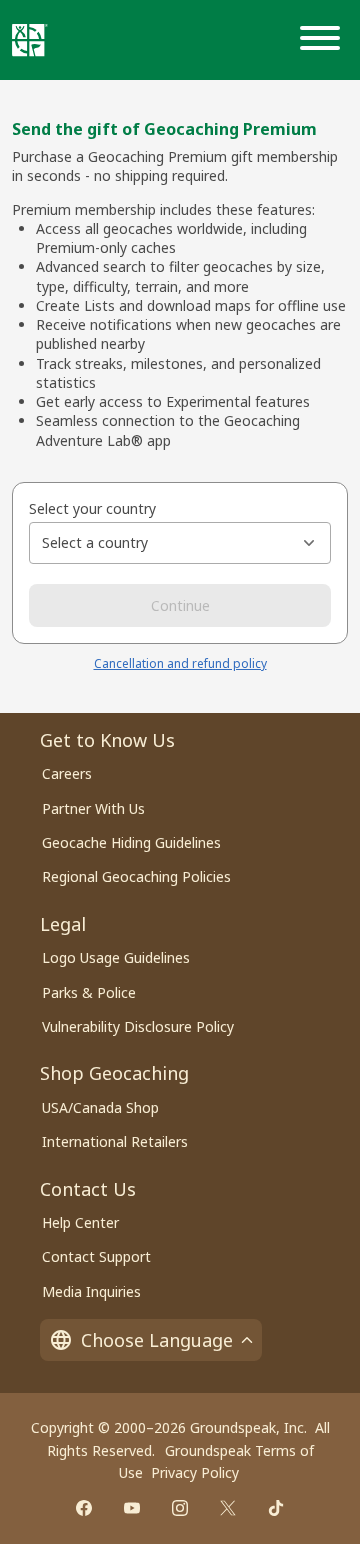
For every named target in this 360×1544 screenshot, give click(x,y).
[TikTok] (276, 1508)
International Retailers (115, 1141)
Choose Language (157, 1340)
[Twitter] (228, 1508)
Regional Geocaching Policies (136, 876)
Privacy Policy (195, 1472)
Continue (180, 605)
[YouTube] (132, 1508)
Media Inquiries (91, 1291)
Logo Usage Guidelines (116, 957)
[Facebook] (84, 1508)
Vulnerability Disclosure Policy (138, 1026)
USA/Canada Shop (100, 1107)
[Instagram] (180, 1508)
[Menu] (324, 40)
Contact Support (96, 1256)
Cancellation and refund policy (180, 663)
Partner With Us (93, 808)
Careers (67, 773)
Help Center (80, 1222)
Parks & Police (89, 992)
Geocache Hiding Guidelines (131, 842)
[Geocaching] (30, 40)
